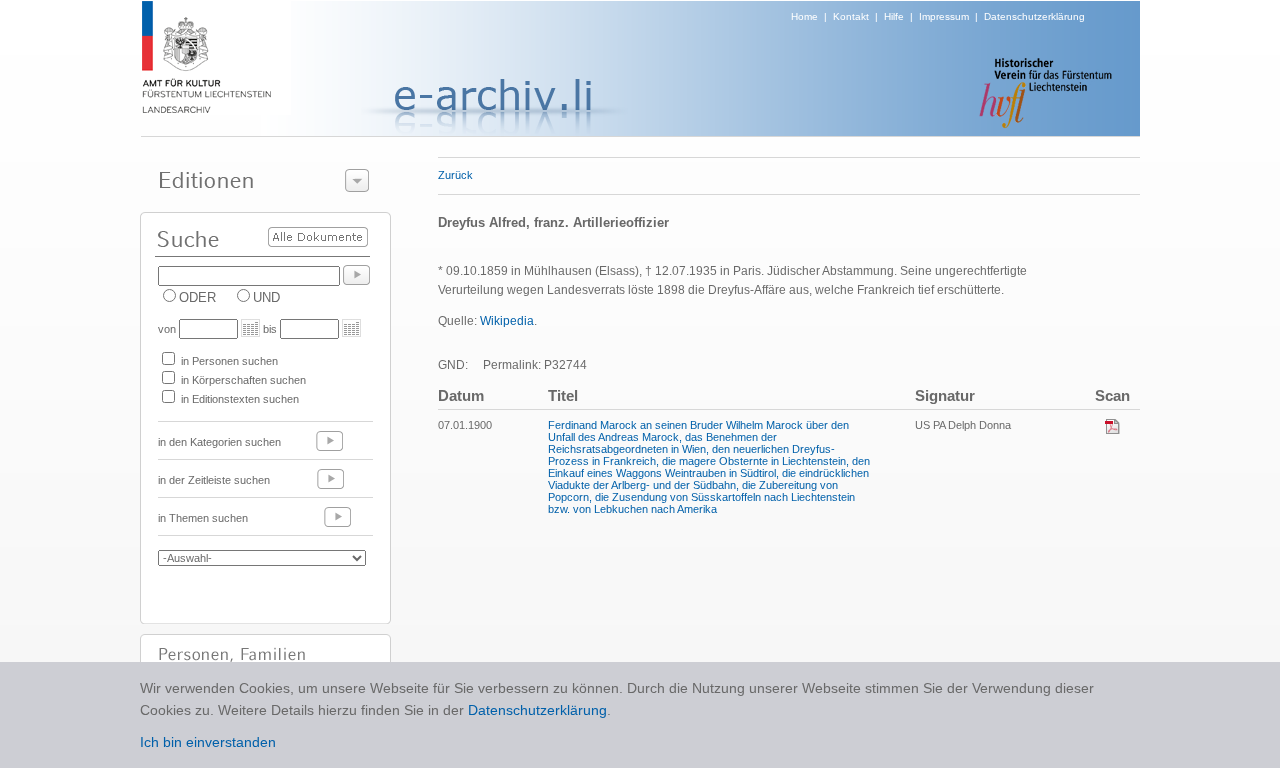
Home (804, 16)
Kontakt (851, 16)
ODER (197, 297)
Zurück (455, 175)
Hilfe (894, 16)
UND (266, 297)
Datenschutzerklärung (1034, 16)
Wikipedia (507, 321)
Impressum (944, 16)
